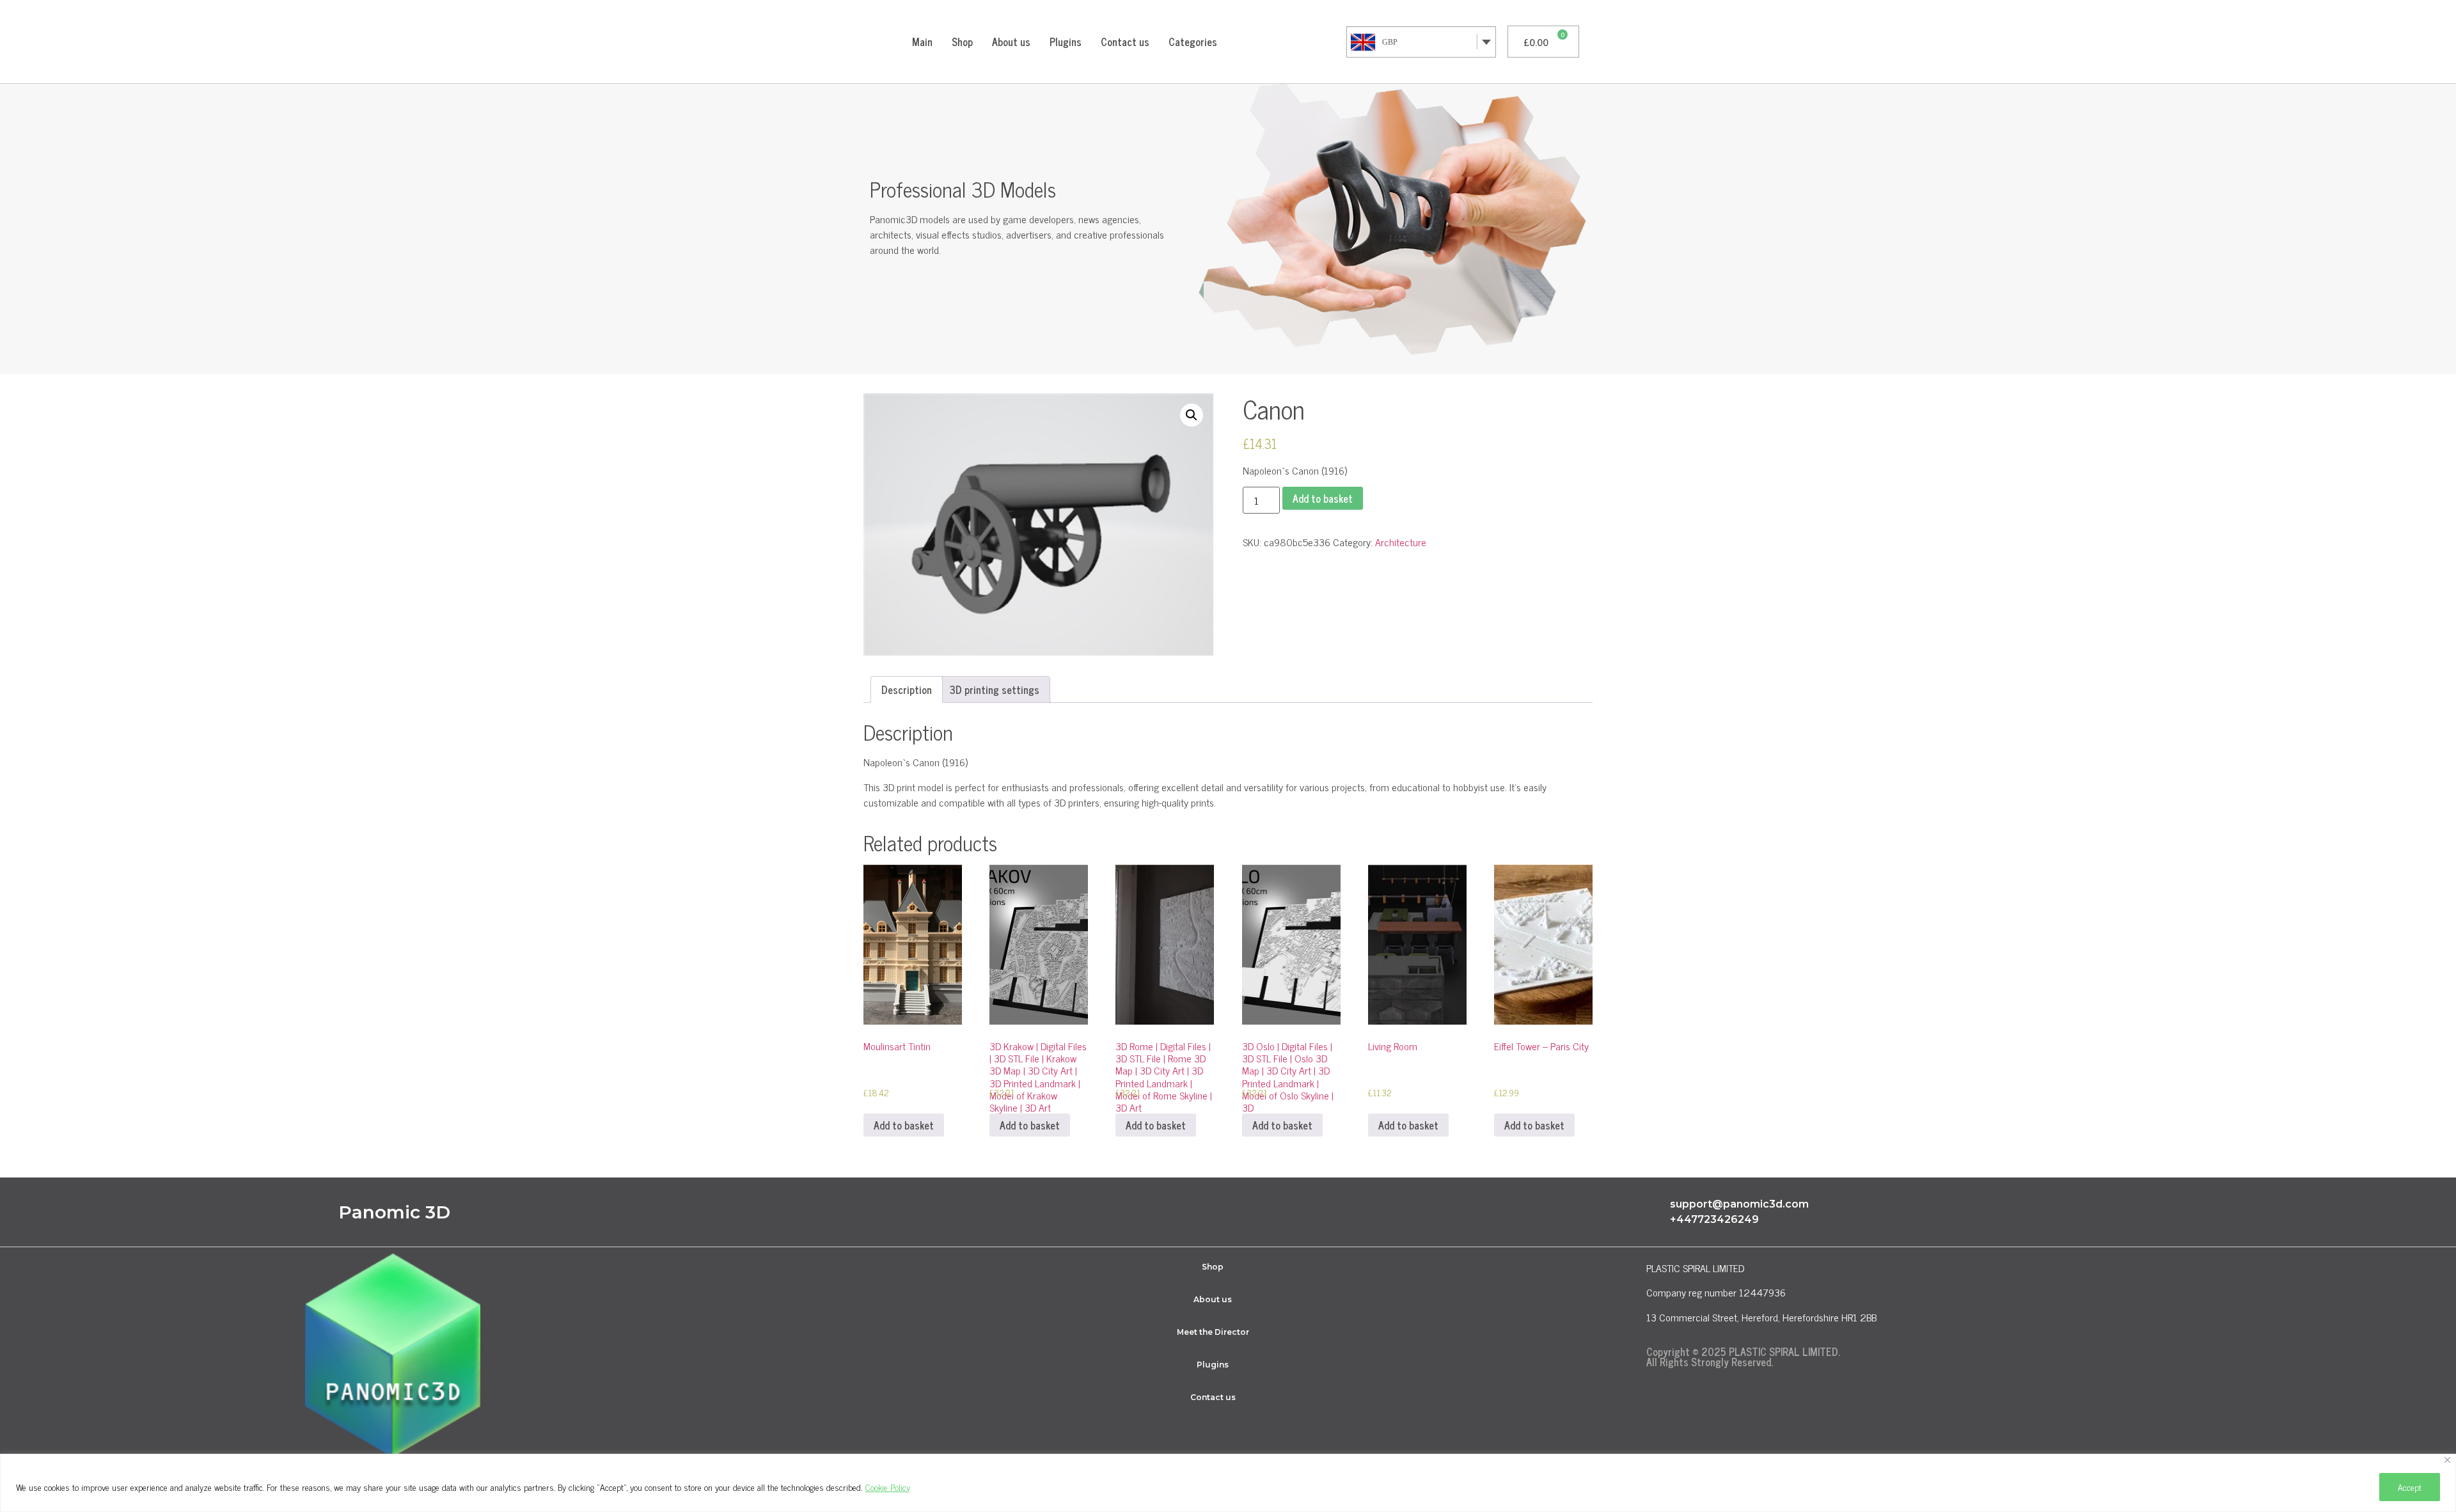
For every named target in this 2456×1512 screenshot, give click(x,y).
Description (907, 689)
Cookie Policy (888, 1487)
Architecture (1401, 542)
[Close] (2447, 1460)
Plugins (1066, 42)
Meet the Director (1213, 1332)
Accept (2410, 1487)
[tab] (907, 689)
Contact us (1125, 42)
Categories (1193, 42)
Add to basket (1323, 498)
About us (1011, 42)
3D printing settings (995, 689)
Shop (962, 42)
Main (922, 42)
